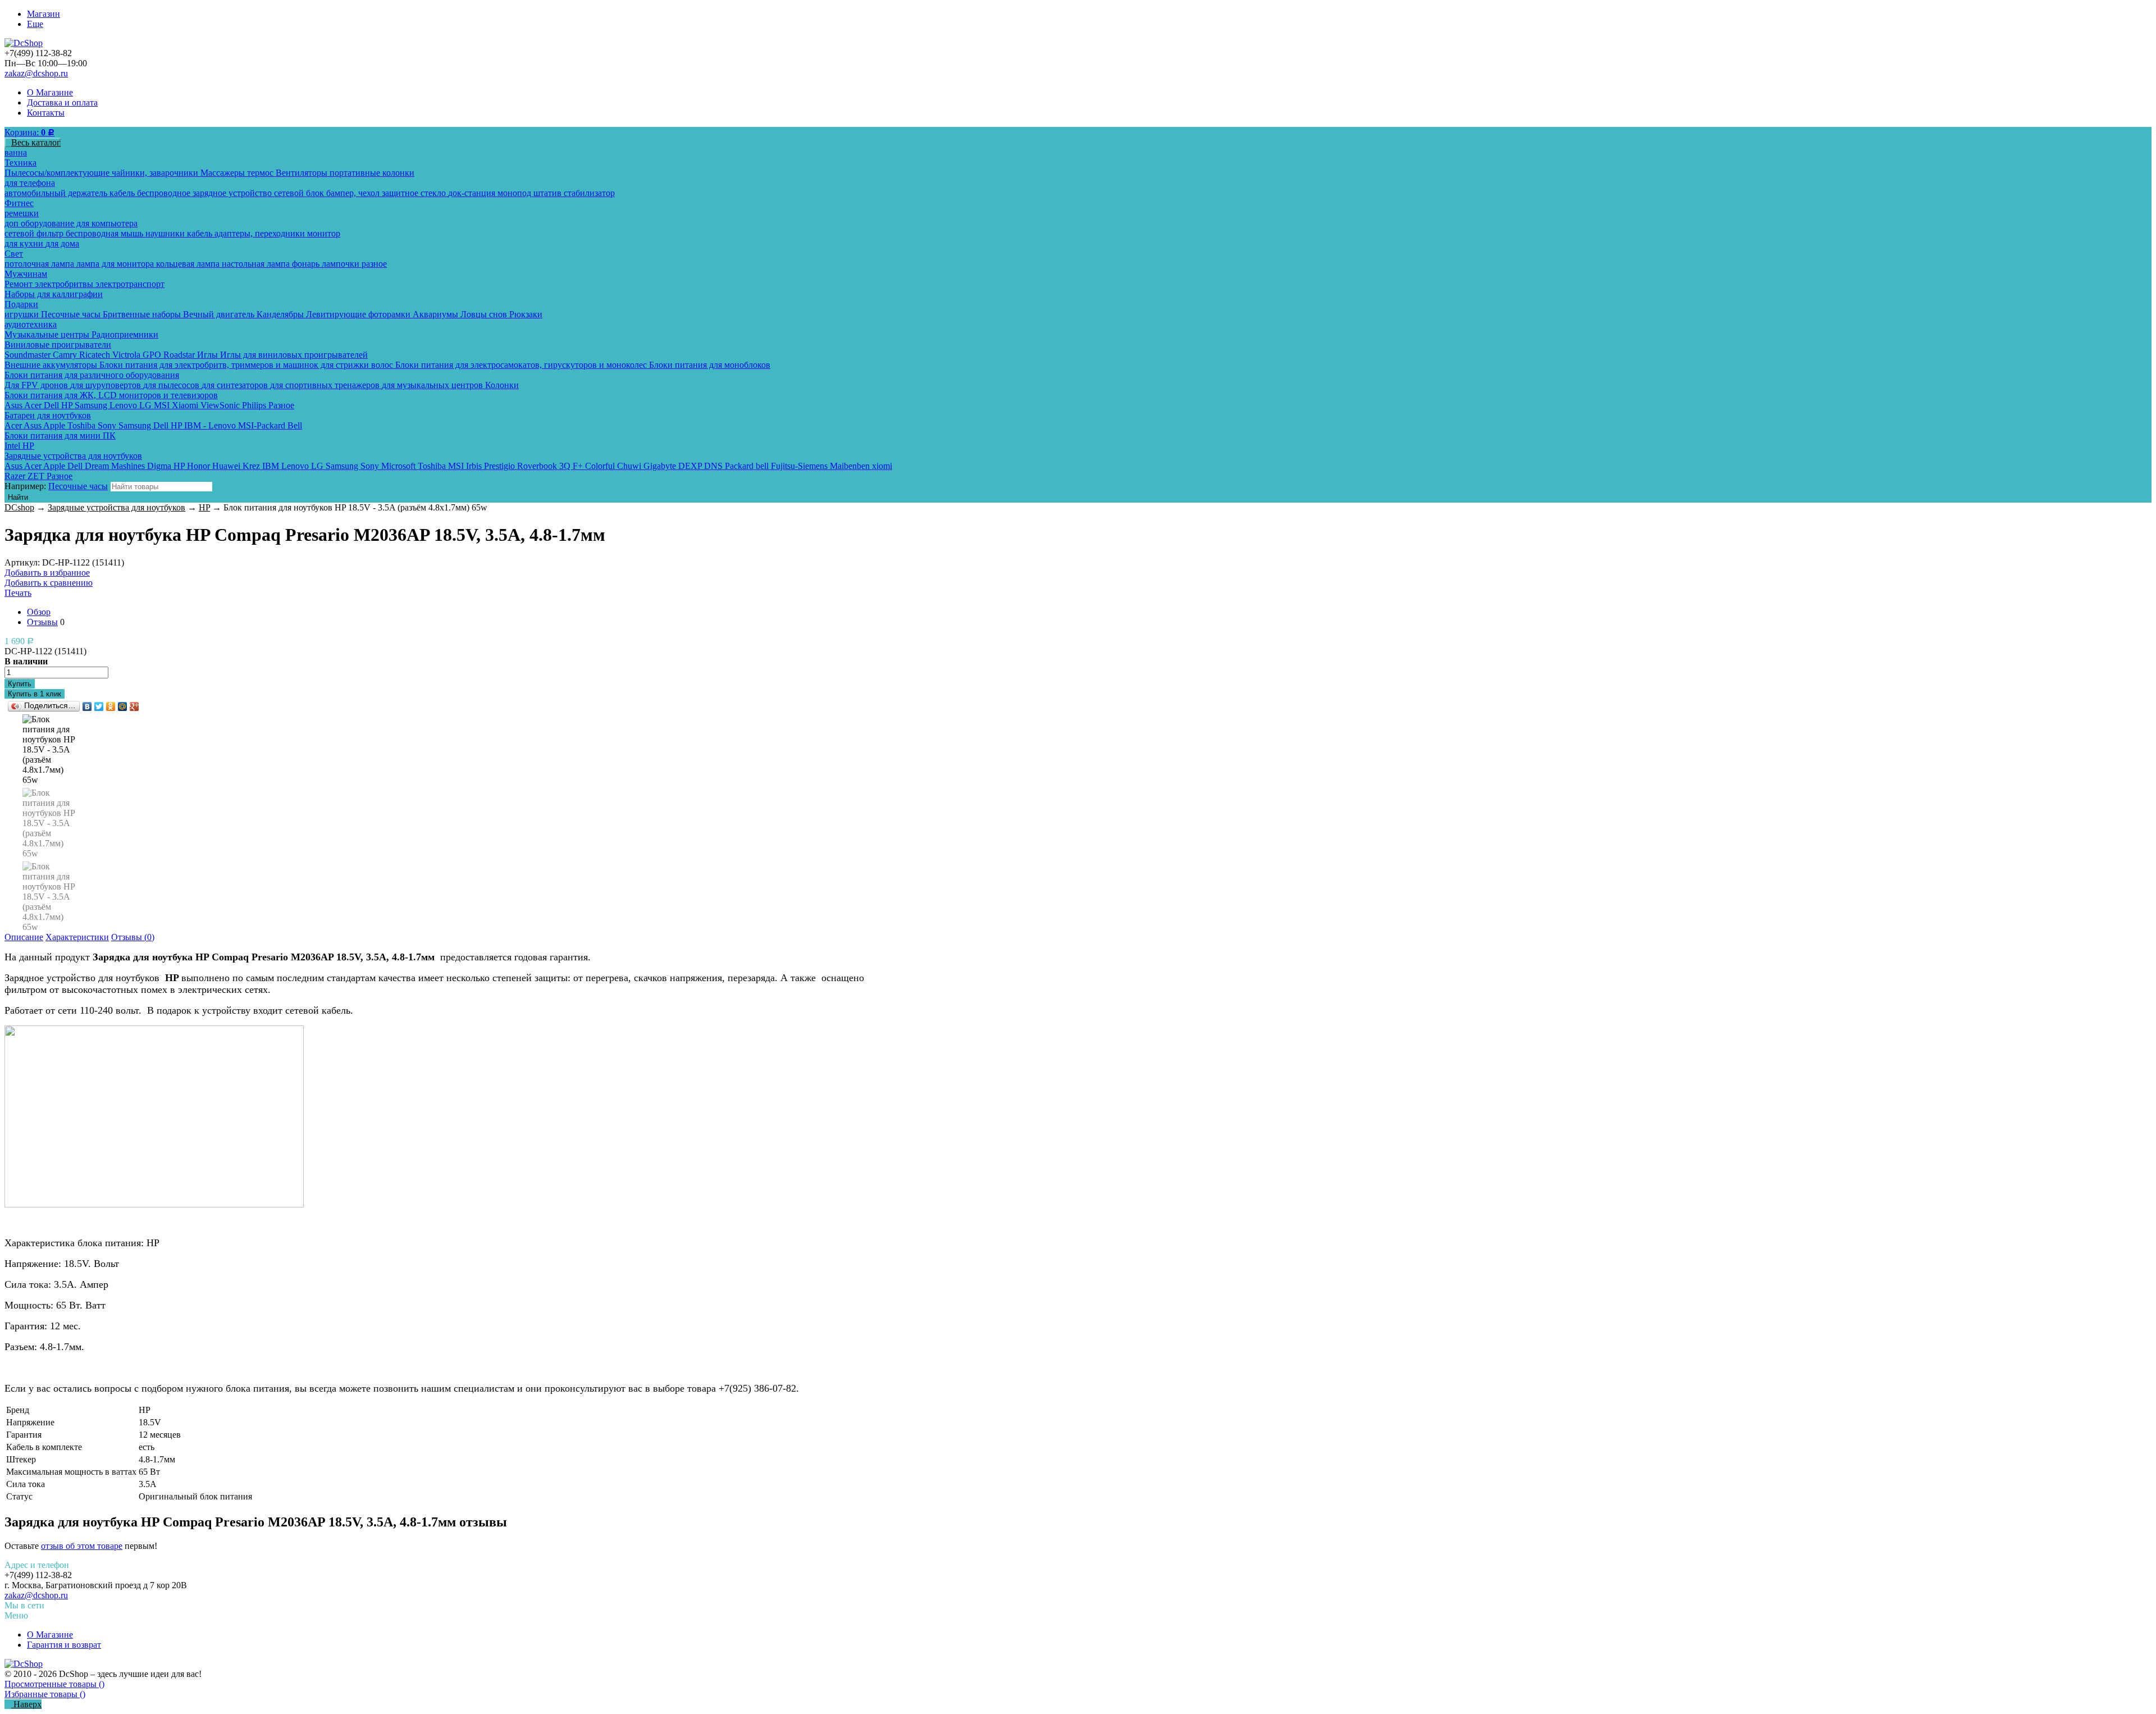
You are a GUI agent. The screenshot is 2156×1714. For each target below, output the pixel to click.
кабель (123, 193)
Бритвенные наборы (143, 314)
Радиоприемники (125, 334)
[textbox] (161, 487)
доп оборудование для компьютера (71, 223)
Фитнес (19, 203)
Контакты (46, 113)
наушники (166, 233)
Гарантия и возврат (64, 1645)
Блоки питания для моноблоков (710, 365)
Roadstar (180, 355)
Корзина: (29, 132)
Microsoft (399, 466)
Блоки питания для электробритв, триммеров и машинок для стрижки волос (247, 365)
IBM (272, 466)
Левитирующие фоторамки (359, 314)
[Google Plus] (134, 706)
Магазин (44, 14)
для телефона (30, 183)
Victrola (127, 355)
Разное (281, 405)
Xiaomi (186, 405)
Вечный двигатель (220, 314)
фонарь (307, 264)
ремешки (22, 213)
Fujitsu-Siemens (800, 466)
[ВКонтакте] (87, 706)
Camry (66, 355)
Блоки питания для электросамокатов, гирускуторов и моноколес (522, 365)
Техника (20, 163)
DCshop (19, 507)
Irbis (475, 466)
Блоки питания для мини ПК (60, 436)
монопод (515, 193)
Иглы (209, 355)
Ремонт (20, 284)
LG (147, 405)
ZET (37, 476)
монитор (324, 233)
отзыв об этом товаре (82, 1546)
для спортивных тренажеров (326, 385)
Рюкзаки (526, 314)
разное (374, 264)
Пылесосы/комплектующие (58, 173)
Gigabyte (661, 466)
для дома (62, 243)
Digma (160, 466)
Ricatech (96, 355)
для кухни (25, 243)
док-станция (473, 193)
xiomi (882, 466)
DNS (714, 466)
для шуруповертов (107, 385)
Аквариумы (437, 314)
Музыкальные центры (48, 334)
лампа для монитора (116, 264)
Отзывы (42, 622)
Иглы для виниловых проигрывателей (294, 355)
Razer (16, 476)
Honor (200, 466)
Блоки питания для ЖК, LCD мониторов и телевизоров (111, 395)
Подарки (21, 304)
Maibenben (851, 466)
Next (49, 918)
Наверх (26, 1704)
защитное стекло (415, 193)
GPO (153, 355)
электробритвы (65, 284)
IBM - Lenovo (211, 425)
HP (68, 405)
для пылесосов (172, 385)
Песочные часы (72, 314)
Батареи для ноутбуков (48, 415)
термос (261, 173)
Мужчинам (26, 274)
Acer (34, 405)
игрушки (23, 314)
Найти (18, 497)
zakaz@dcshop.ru (36, 73)
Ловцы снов (485, 314)
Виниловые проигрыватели (58, 345)
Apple (55, 425)
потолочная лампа (40, 264)
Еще (35, 24)
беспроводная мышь (106, 233)
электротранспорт (130, 284)
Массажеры (224, 173)
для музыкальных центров (433, 385)
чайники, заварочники (156, 173)
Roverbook (538, 466)
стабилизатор (589, 193)
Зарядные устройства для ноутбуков (73, 456)
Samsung (92, 405)
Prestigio (501, 466)
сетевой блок (300, 193)
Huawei (227, 466)
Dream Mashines (116, 466)
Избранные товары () (45, 1694)
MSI (163, 405)
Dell (52, 405)
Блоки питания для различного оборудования (92, 375)
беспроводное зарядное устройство (205, 193)
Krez (252, 466)
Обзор (39, 612)
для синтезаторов (236, 385)
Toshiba (83, 425)
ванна (16, 152)
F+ (579, 466)
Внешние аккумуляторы (52, 365)
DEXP (691, 466)
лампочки (342, 264)
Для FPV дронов (37, 385)
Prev (49, 726)
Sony (108, 425)
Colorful (601, 466)
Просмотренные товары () (54, 1684)
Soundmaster (29, 355)
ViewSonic (221, 405)
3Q (566, 466)
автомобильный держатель (57, 193)
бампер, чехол (354, 193)
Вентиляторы (303, 173)
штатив (549, 193)
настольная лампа (257, 264)
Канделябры (281, 314)
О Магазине (50, 92)
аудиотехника (31, 324)
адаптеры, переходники (261, 233)
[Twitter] (99, 706)
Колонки (502, 385)
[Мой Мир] (123, 706)
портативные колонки (372, 173)
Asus (14, 405)
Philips (255, 405)
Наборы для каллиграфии (54, 294)
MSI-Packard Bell (270, 425)
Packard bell (748, 466)
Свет (14, 254)
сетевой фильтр (35, 233)
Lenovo (124, 405)
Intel (13, 446)
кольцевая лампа (189, 264)
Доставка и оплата (62, 102)
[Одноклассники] (111, 706)
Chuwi (630, 466)
